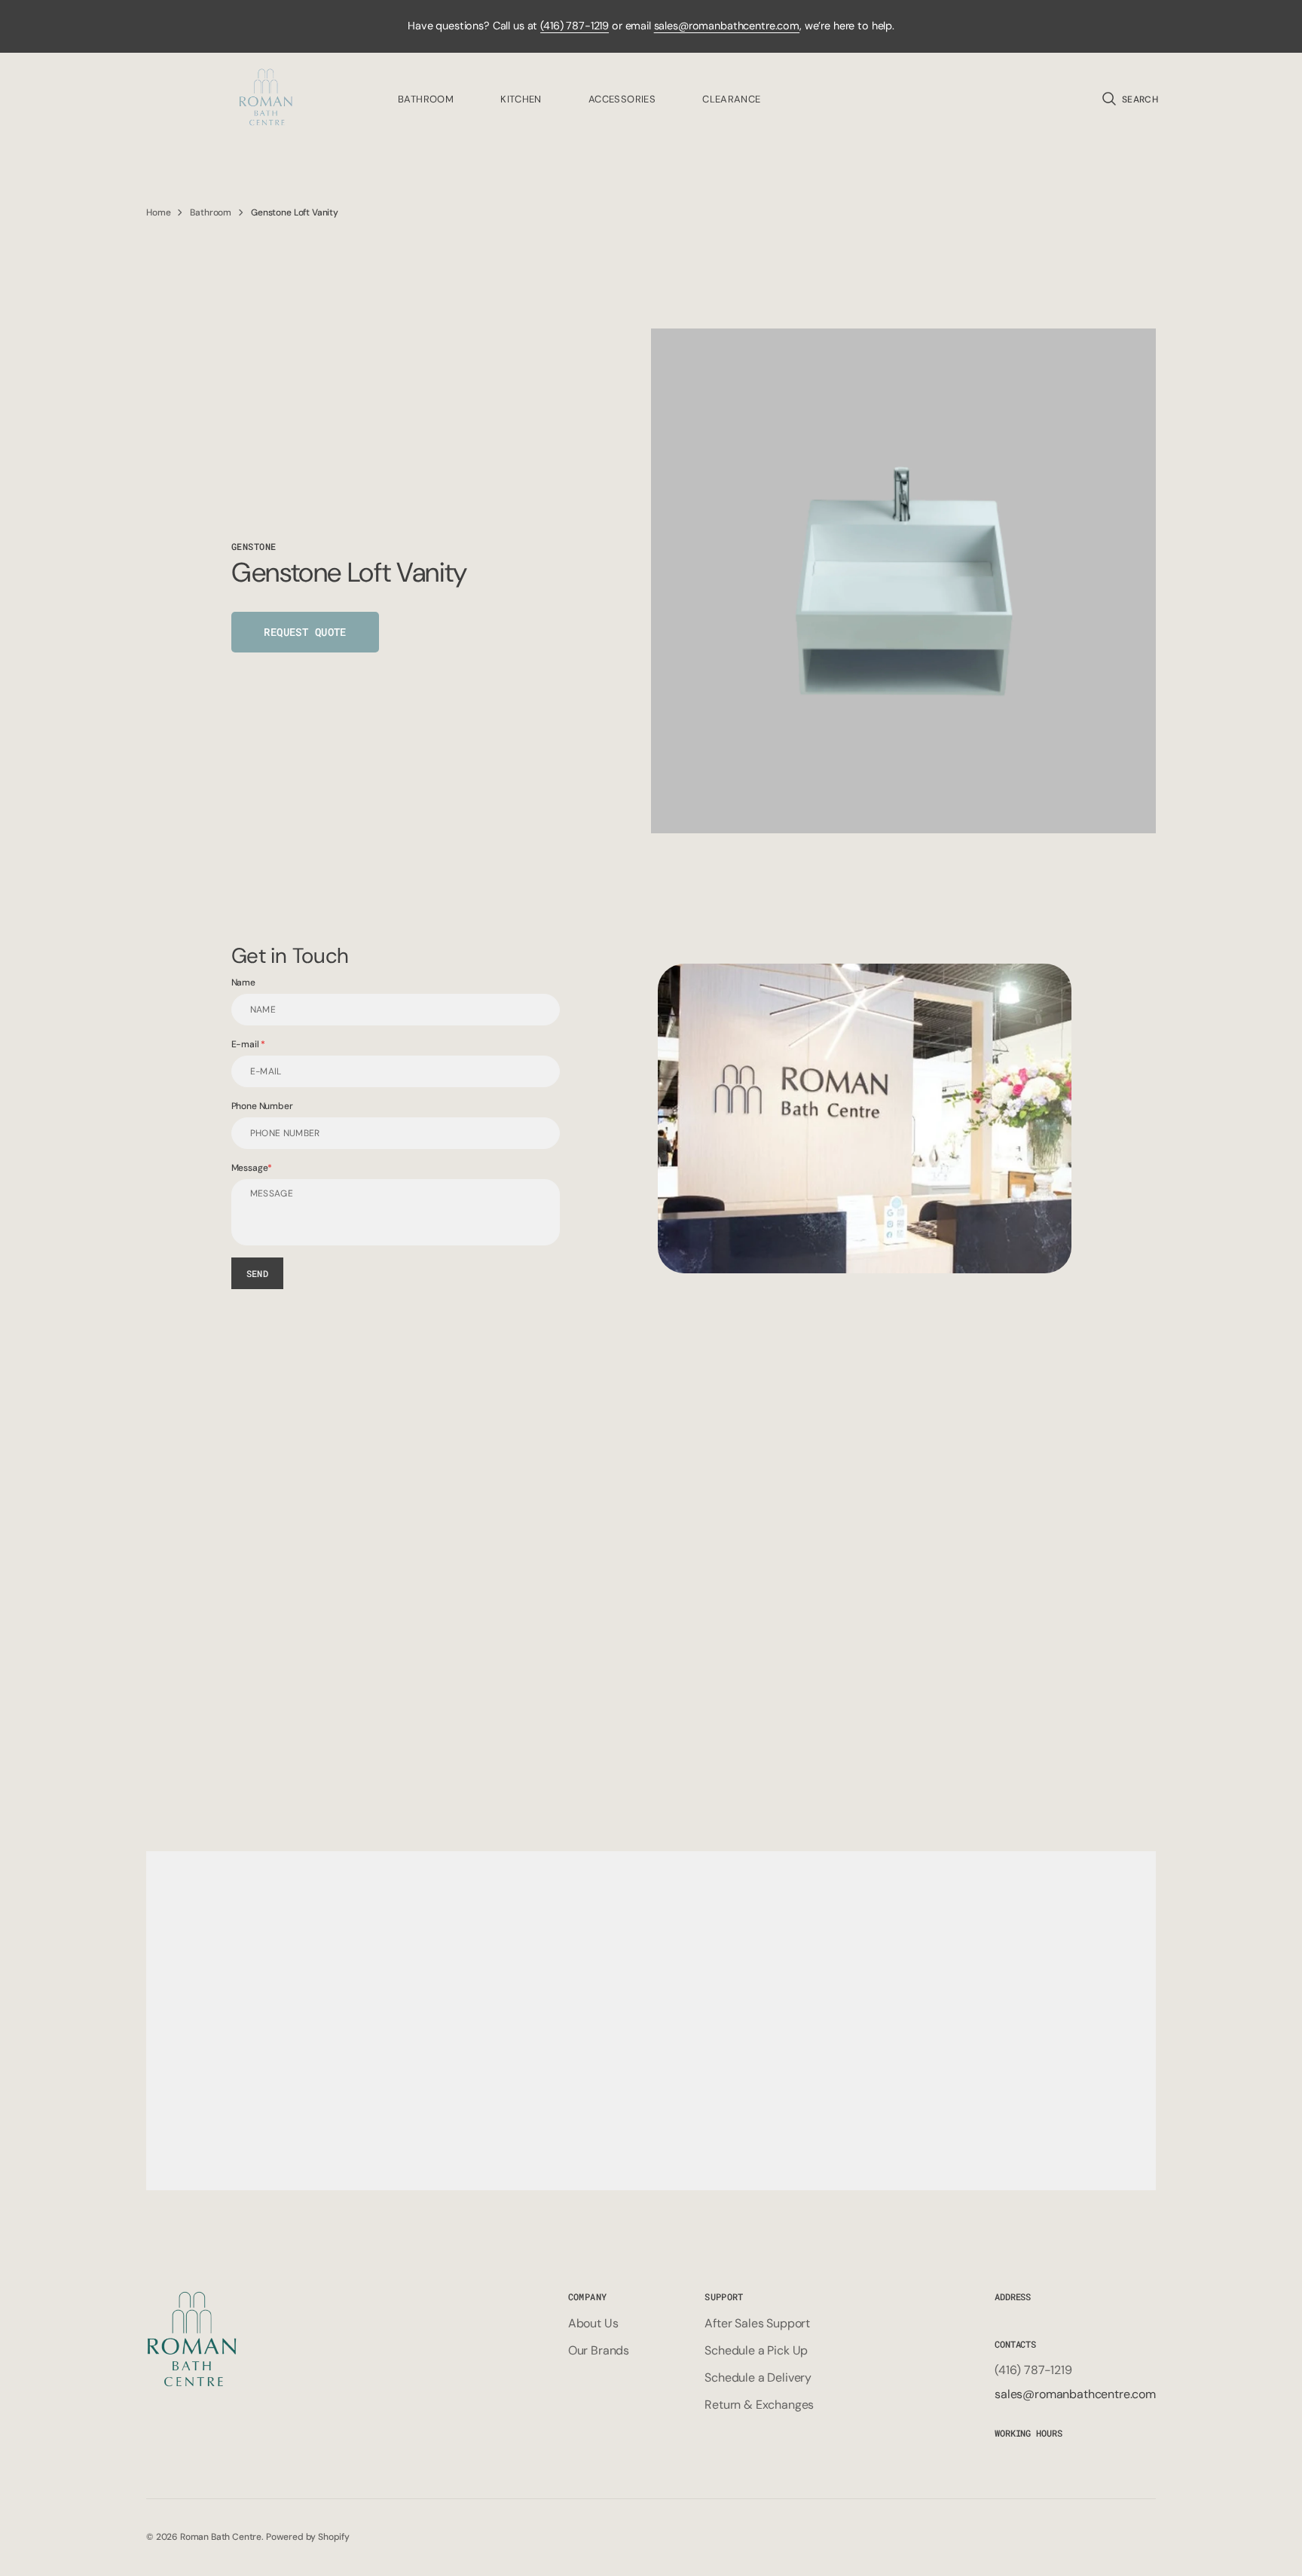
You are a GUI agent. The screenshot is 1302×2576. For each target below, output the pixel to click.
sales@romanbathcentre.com (727, 26)
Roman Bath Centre (221, 2537)
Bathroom (211, 212)
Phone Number (262, 1106)
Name (243, 982)
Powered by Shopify (308, 2537)
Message (250, 1168)
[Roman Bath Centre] (267, 99)
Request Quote (305, 632)
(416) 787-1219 (575, 26)
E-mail (246, 1044)
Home (158, 212)
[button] (1129, 99)
